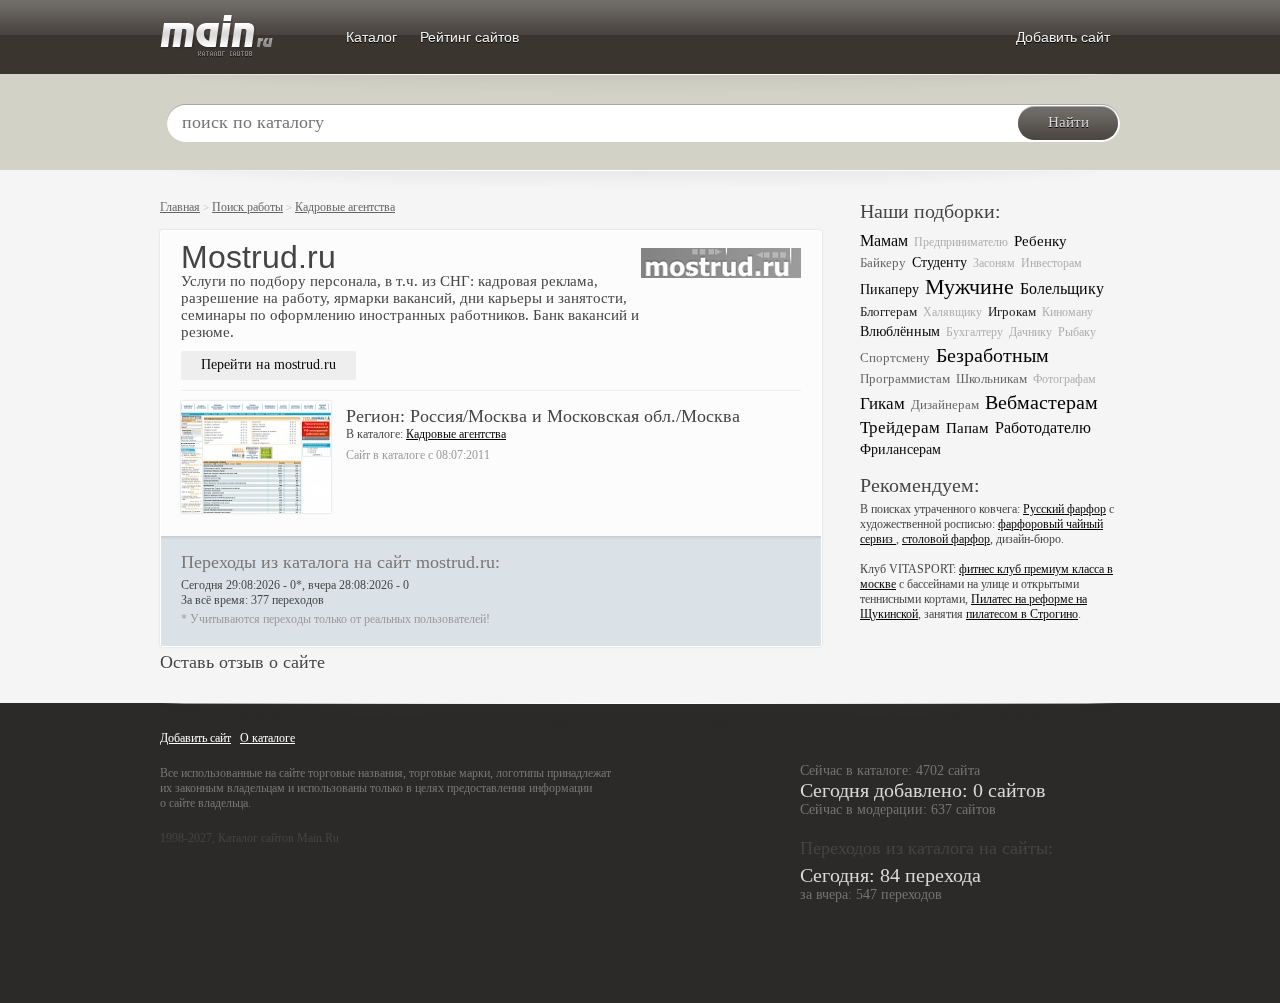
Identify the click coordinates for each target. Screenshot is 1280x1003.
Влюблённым (900, 331)
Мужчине (969, 287)
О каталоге (267, 738)
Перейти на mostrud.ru (268, 364)
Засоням (994, 263)
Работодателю (1043, 427)
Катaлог (371, 37)
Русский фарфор (1064, 509)
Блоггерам (888, 311)
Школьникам (991, 378)
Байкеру (883, 262)
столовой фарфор (946, 539)
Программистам (905, 378)
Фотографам (1064, 379)
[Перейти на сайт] (721, 298)
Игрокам (1012, 311)
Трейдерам (900, 427)
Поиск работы (247, 207)
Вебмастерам (1041, 402)
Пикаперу (889, 289)
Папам (967, 427)
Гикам (882, 403)
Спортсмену (895, 357)
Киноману (1067, 312)
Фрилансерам (900, 449)
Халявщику (952, 312)
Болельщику (1062, 288)
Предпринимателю (961, 242)
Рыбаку (1077, 332)
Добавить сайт (1063, 37)
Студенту (939, 262)
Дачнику (1030, 332)
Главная (180, 207)
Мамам (884, 240)
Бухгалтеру (974, 332)
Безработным (992, 355)
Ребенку (1040, 241)
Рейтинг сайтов (469, 37)
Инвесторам (1051, 263)
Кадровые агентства (345, 207)
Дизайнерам (945, 404)
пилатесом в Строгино (1022, 614)
